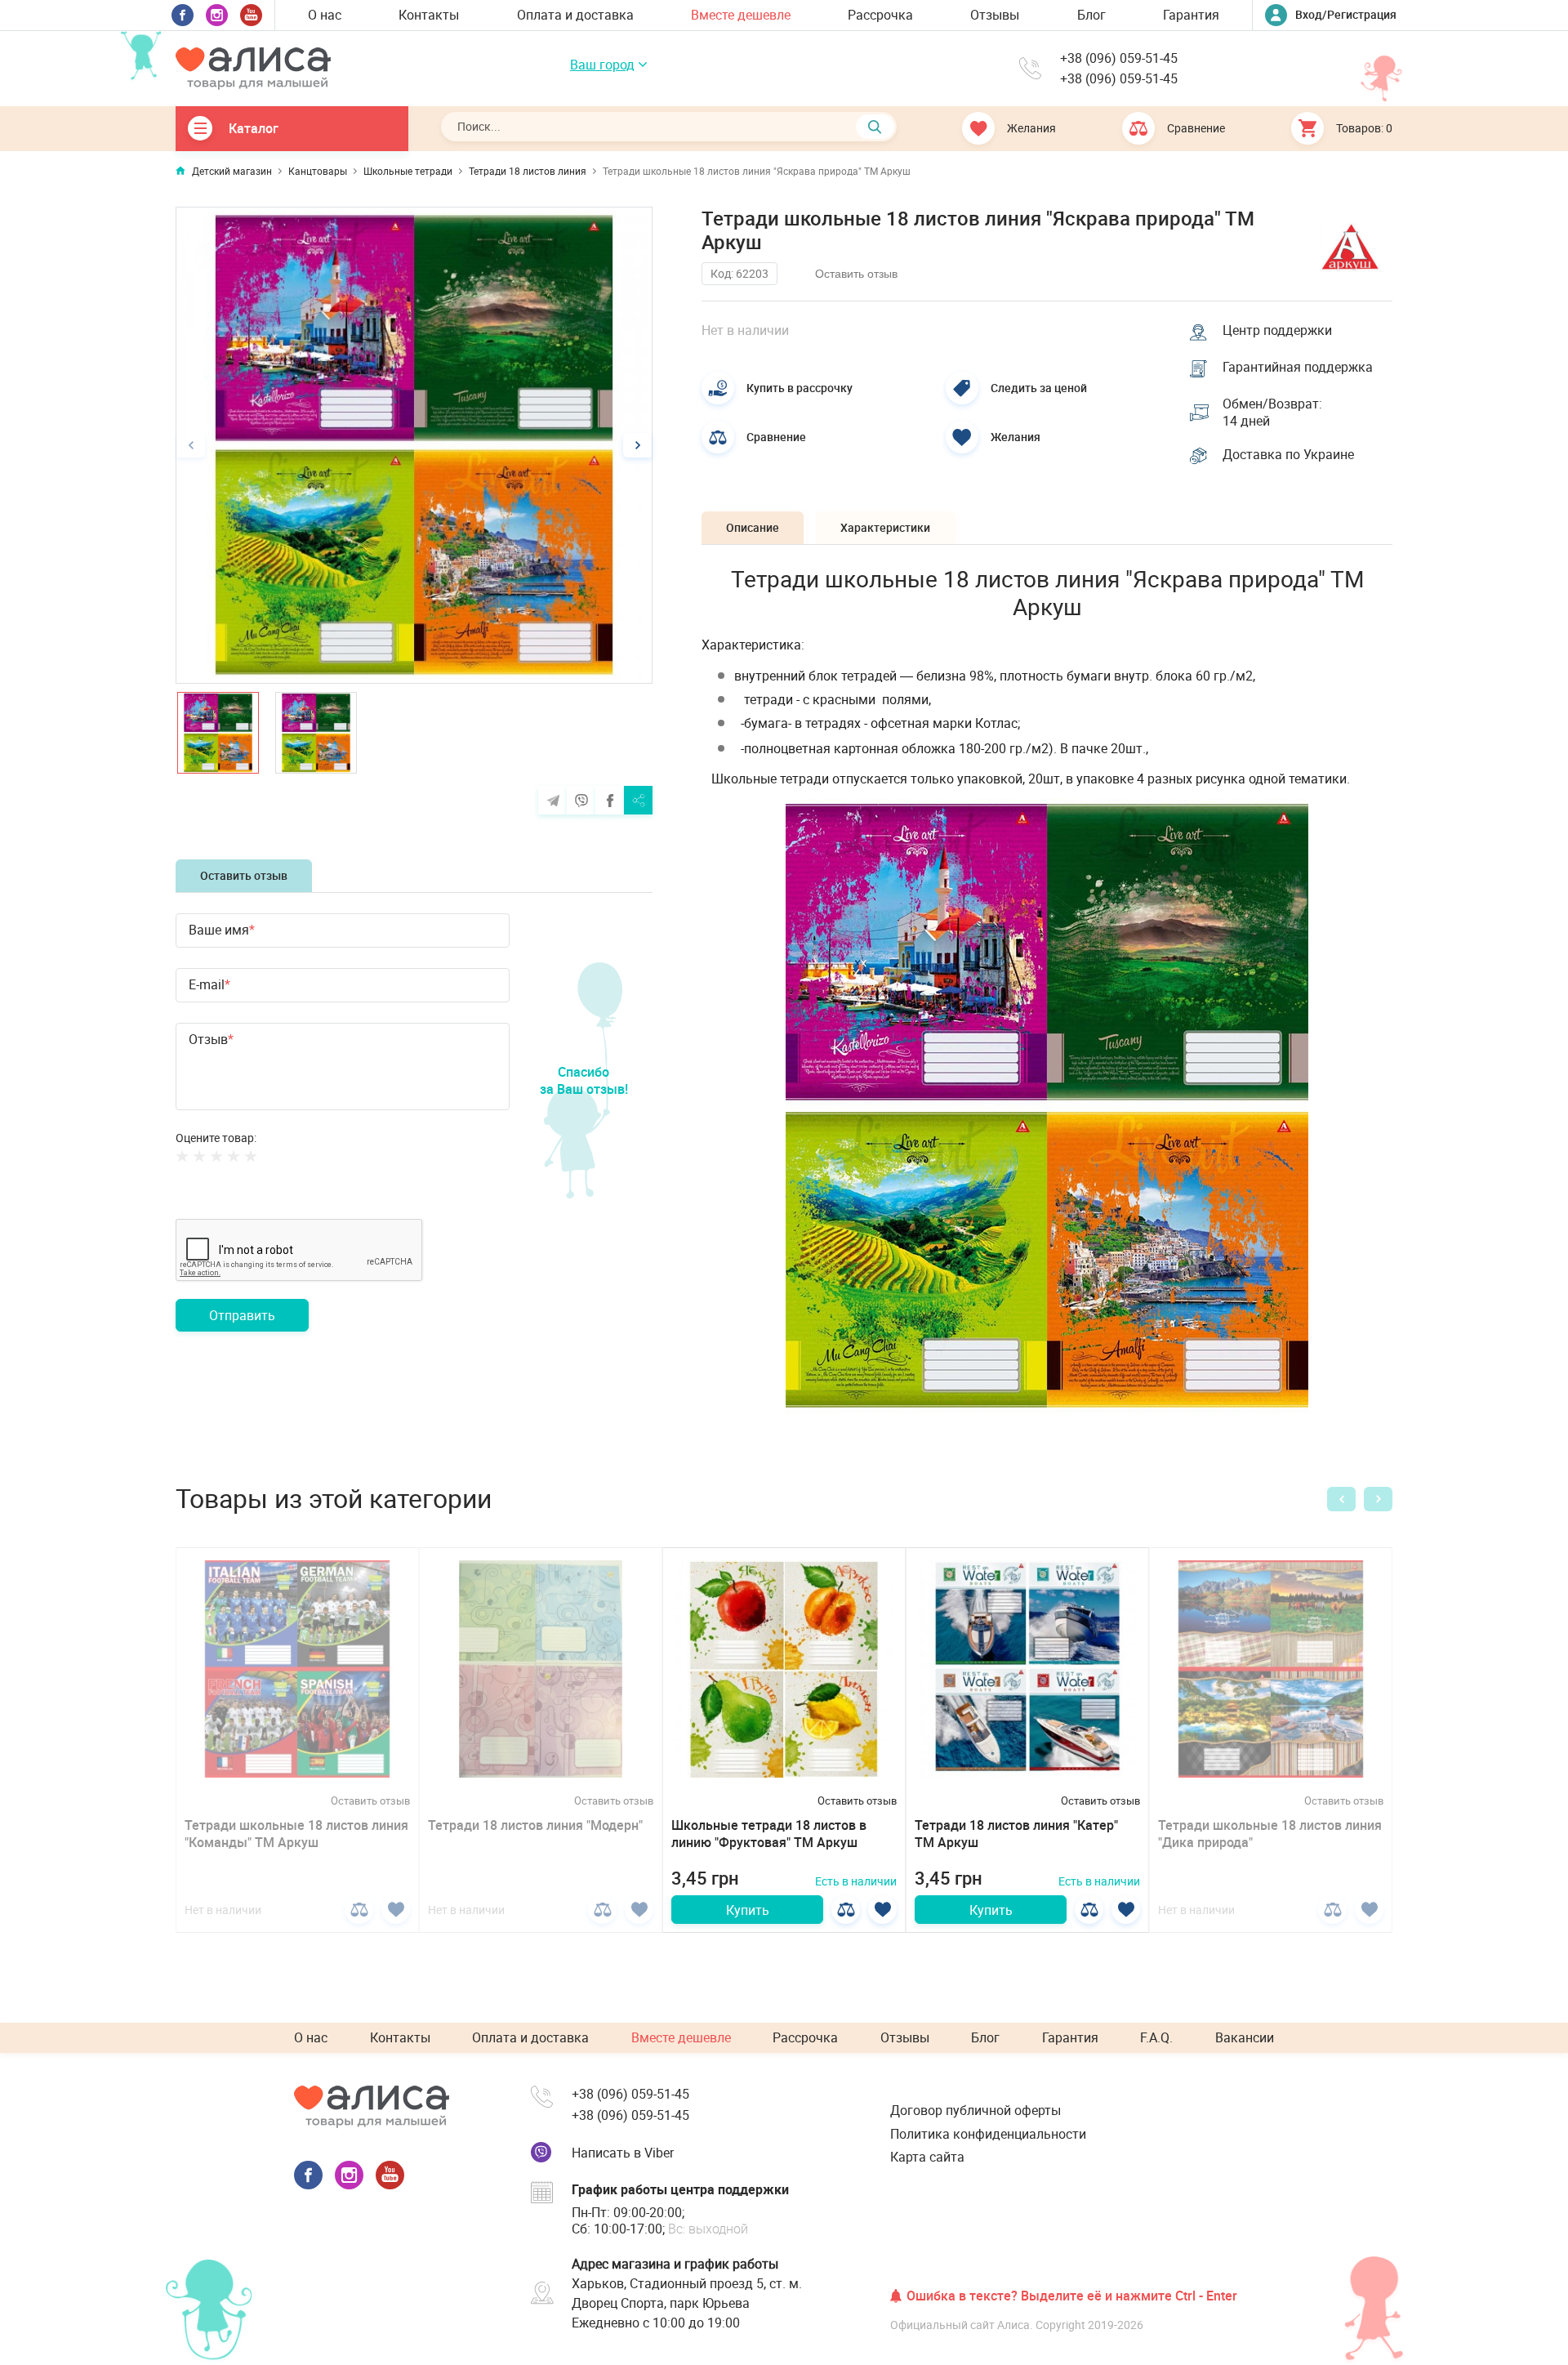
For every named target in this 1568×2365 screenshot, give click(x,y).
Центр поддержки (1277, 330)
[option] (414, 445)
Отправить (242, 1315)
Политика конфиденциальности (988, 2134)
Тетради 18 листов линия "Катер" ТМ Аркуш (1016, 1834)
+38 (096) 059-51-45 (1119, 58)
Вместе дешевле (741, 15)
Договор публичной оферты (976, 2110)
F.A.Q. (1156, 2037)
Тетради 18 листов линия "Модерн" (535, 1825)
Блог (1091, 15)
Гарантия (1191, 15)
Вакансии (1245, 2037)
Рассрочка (880, 15)
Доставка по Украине (1288, 455)
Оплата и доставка (575, 15)
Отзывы (995, 15)
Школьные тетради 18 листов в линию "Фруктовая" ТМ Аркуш (769, 1834)
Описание (753, 527)
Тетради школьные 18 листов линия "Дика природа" (1270, 1834)
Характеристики (885, 527)
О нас (325, 15)
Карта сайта (927, 2157)
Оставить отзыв (244, 875)
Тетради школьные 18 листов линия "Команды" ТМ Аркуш (296, 1834)
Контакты (429, 15)
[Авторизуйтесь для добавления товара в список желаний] (396, 1910)
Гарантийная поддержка (1298, 367)
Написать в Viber (623, 2153)
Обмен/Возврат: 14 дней (1272, 413)
